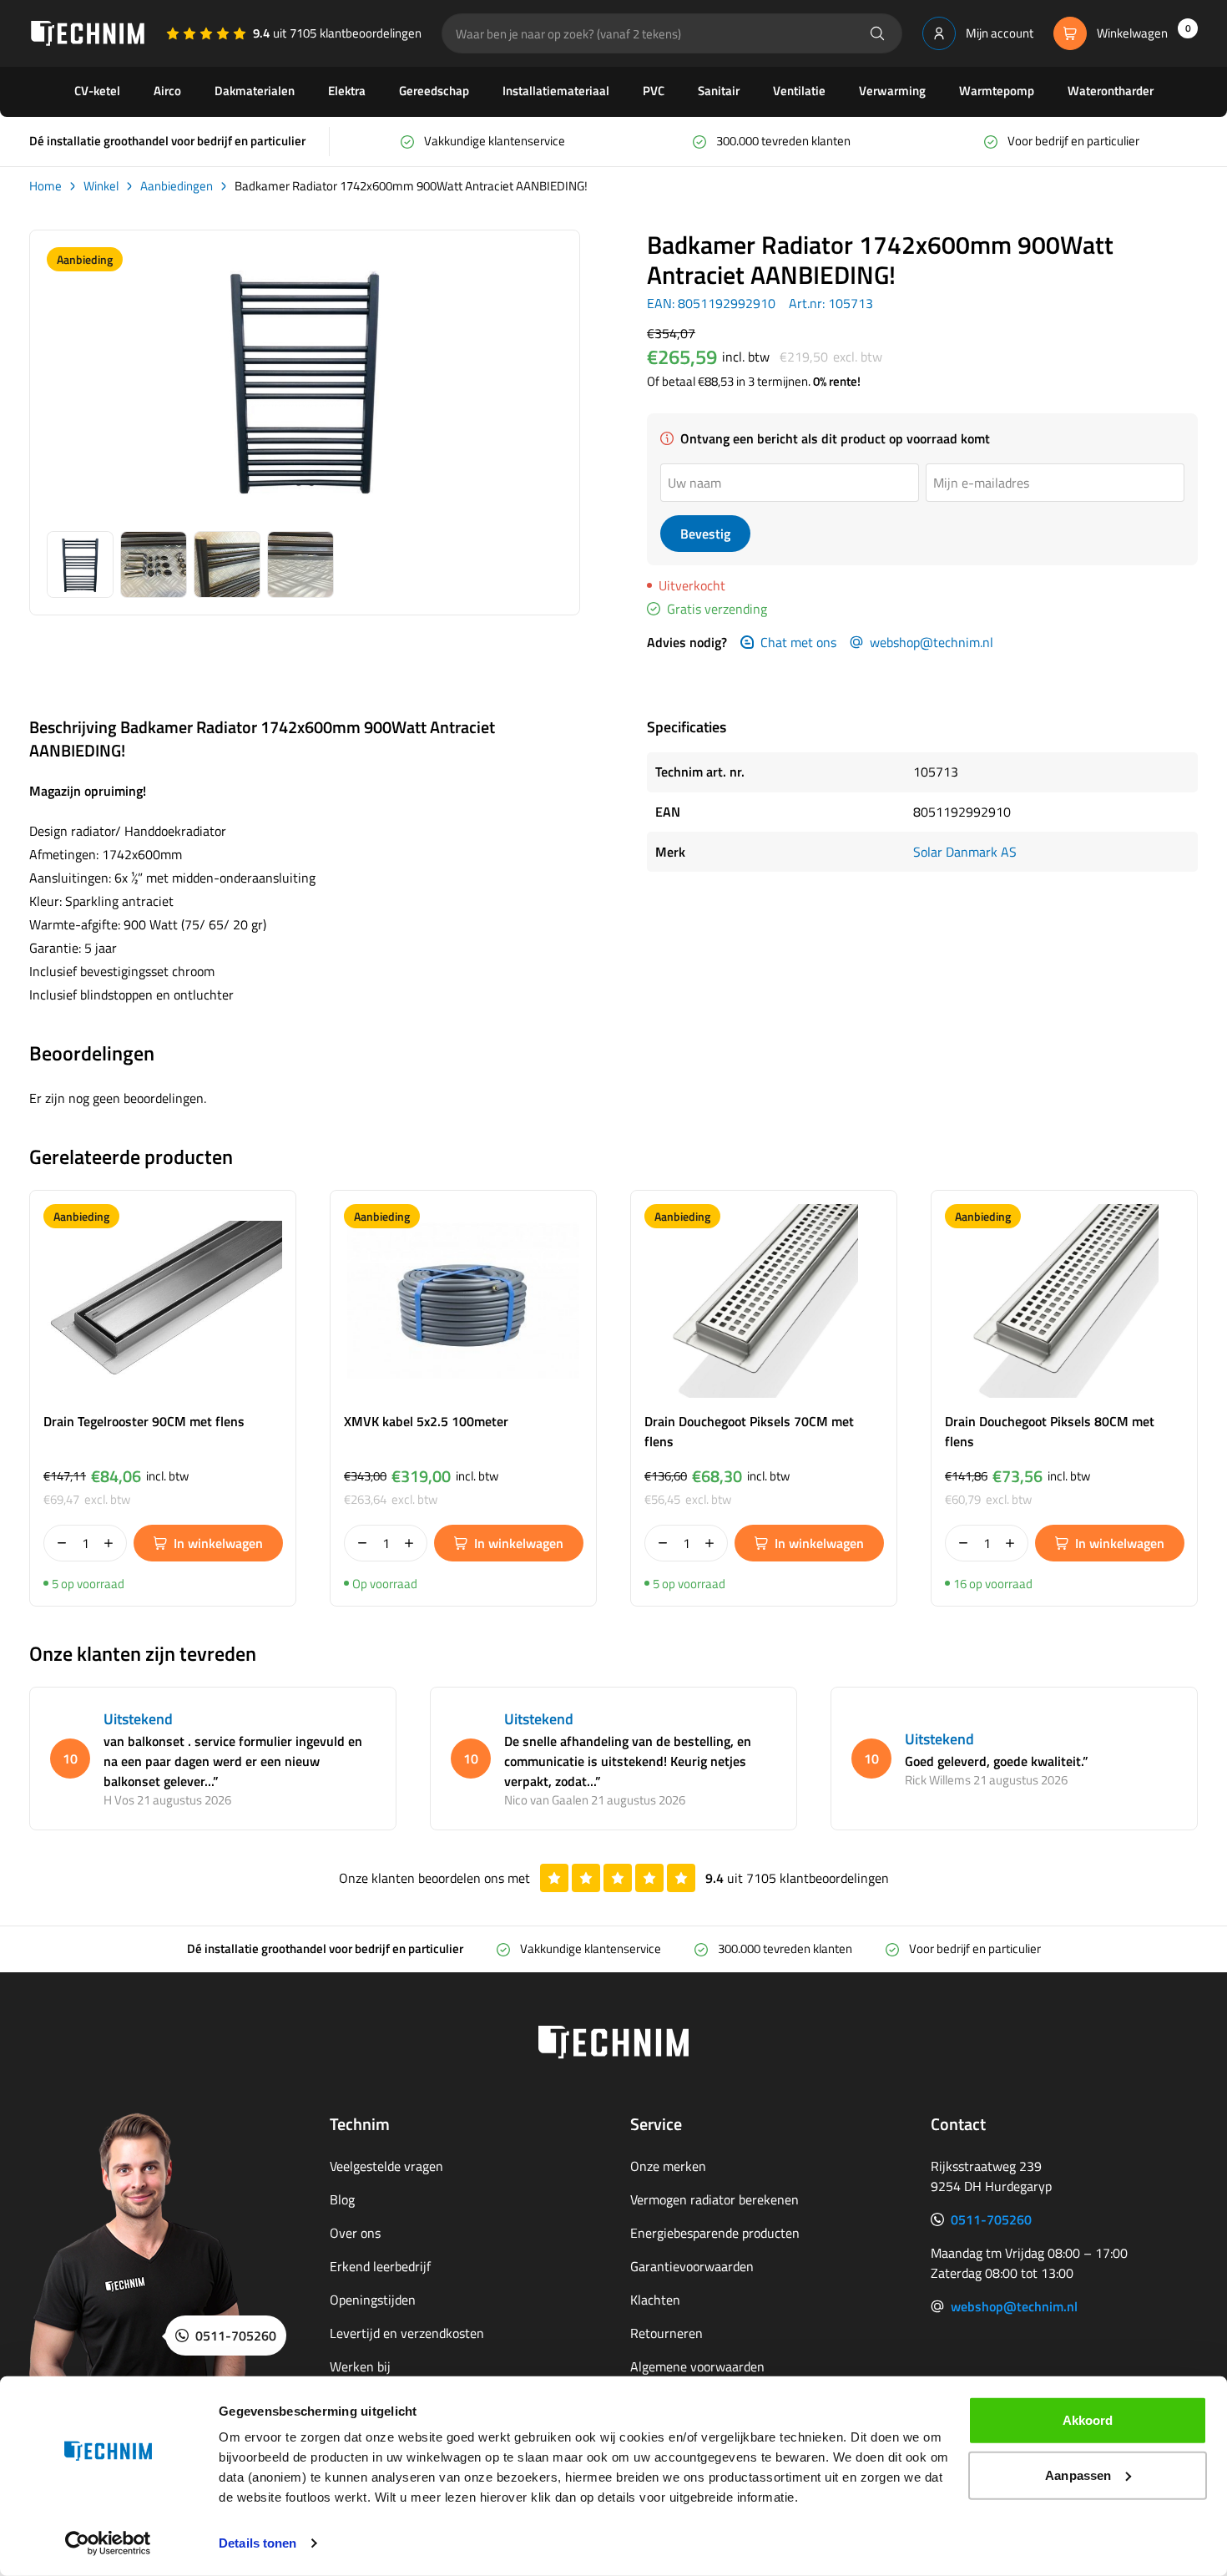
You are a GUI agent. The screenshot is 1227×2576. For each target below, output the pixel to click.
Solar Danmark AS (965, 852)
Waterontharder (1111, 91)
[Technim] (88, 33)
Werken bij (360, 2366)
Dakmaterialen (255, 91)
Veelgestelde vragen (386, 2166)
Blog (342, 2199)
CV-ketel (97, 91)
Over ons (355, 2233)
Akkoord (1088, 2420)
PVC (654, 91)
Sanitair (719, 91)
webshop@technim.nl (932, 642)
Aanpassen (1078, 2475)
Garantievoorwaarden (692, 2266)
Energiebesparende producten (715, 2233)
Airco (167, 91)
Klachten (655, 2300)
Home (45, 186)
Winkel (101, 186)
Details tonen (258, 2543)
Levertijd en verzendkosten (407, 2333)
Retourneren (667, 2333)
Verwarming (892, 91)
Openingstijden (373, 2300)
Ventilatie (799, 91)
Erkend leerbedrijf (380, 2266)
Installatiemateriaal (556, 91)
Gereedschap (434, 91)
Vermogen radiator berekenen (714, 2199)
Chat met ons (798, 642)
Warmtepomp (997, 91)
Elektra (347, 91)
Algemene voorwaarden (697, 2366)
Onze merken (668, 2166)
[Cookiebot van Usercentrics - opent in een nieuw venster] (108, 2543)
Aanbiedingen (177, 186)
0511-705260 (991, 2219)
